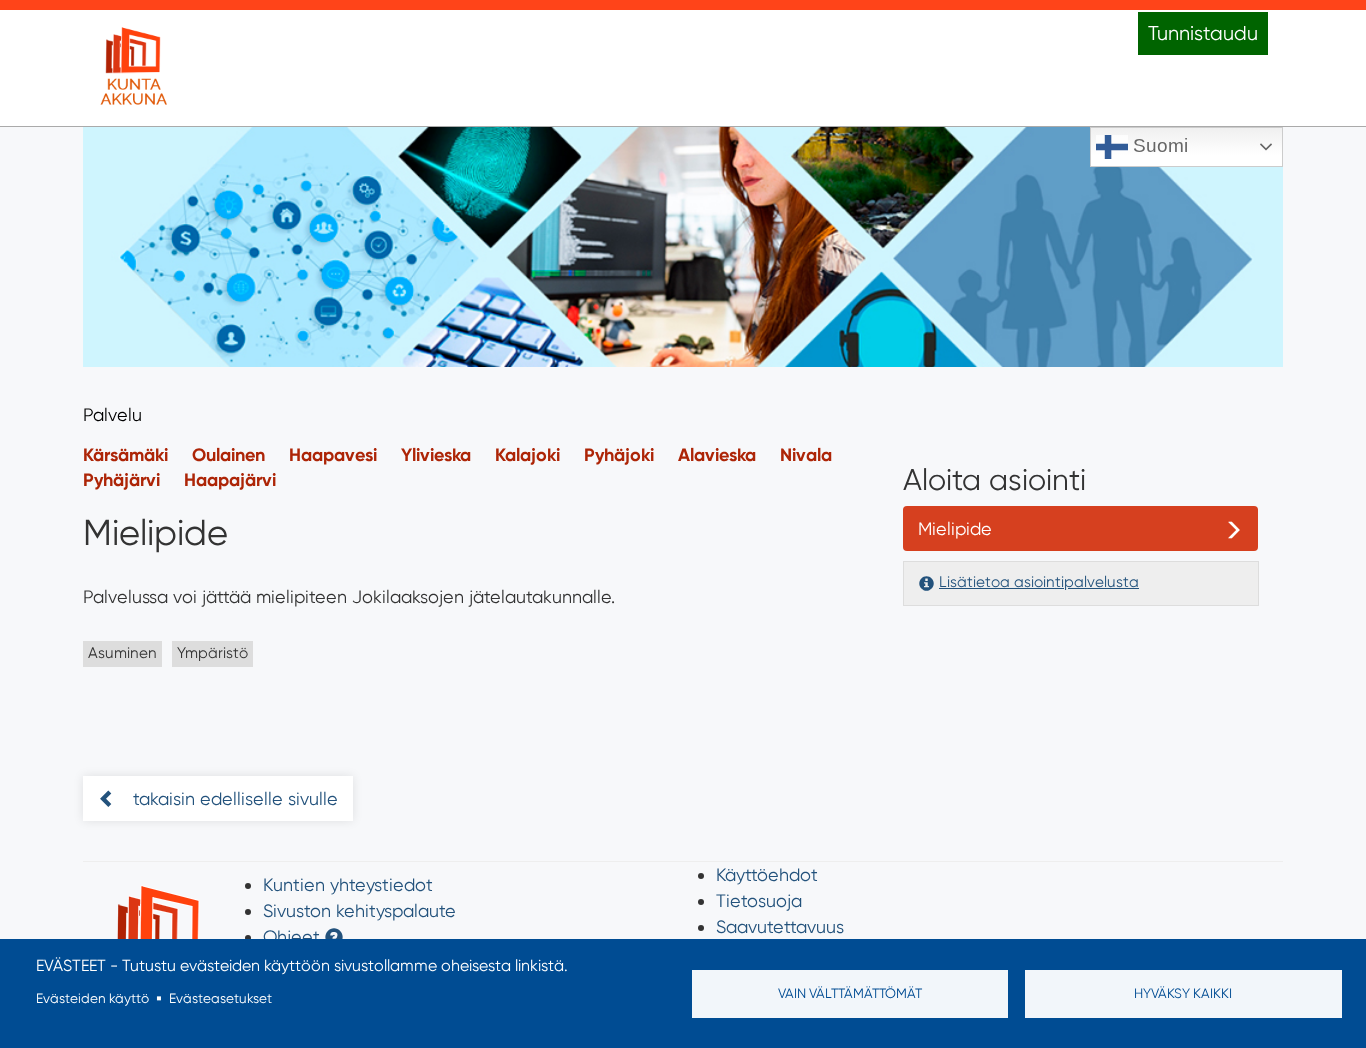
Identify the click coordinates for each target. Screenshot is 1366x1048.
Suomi (1158, 145)
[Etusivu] (133, 68)
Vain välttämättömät (850, 993)
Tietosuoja (759, 900)
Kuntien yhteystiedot (348, 884)
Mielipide (955, 528)
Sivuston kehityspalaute (359, 910)
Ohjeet (291, 936)
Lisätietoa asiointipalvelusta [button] (1039, 582)
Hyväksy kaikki (1183, 993)
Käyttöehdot (767, 874)
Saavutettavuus (780, 926)
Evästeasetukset (220, 998)
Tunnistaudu (1203, 33)
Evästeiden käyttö (92, 998)
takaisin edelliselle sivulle (233, 798)
